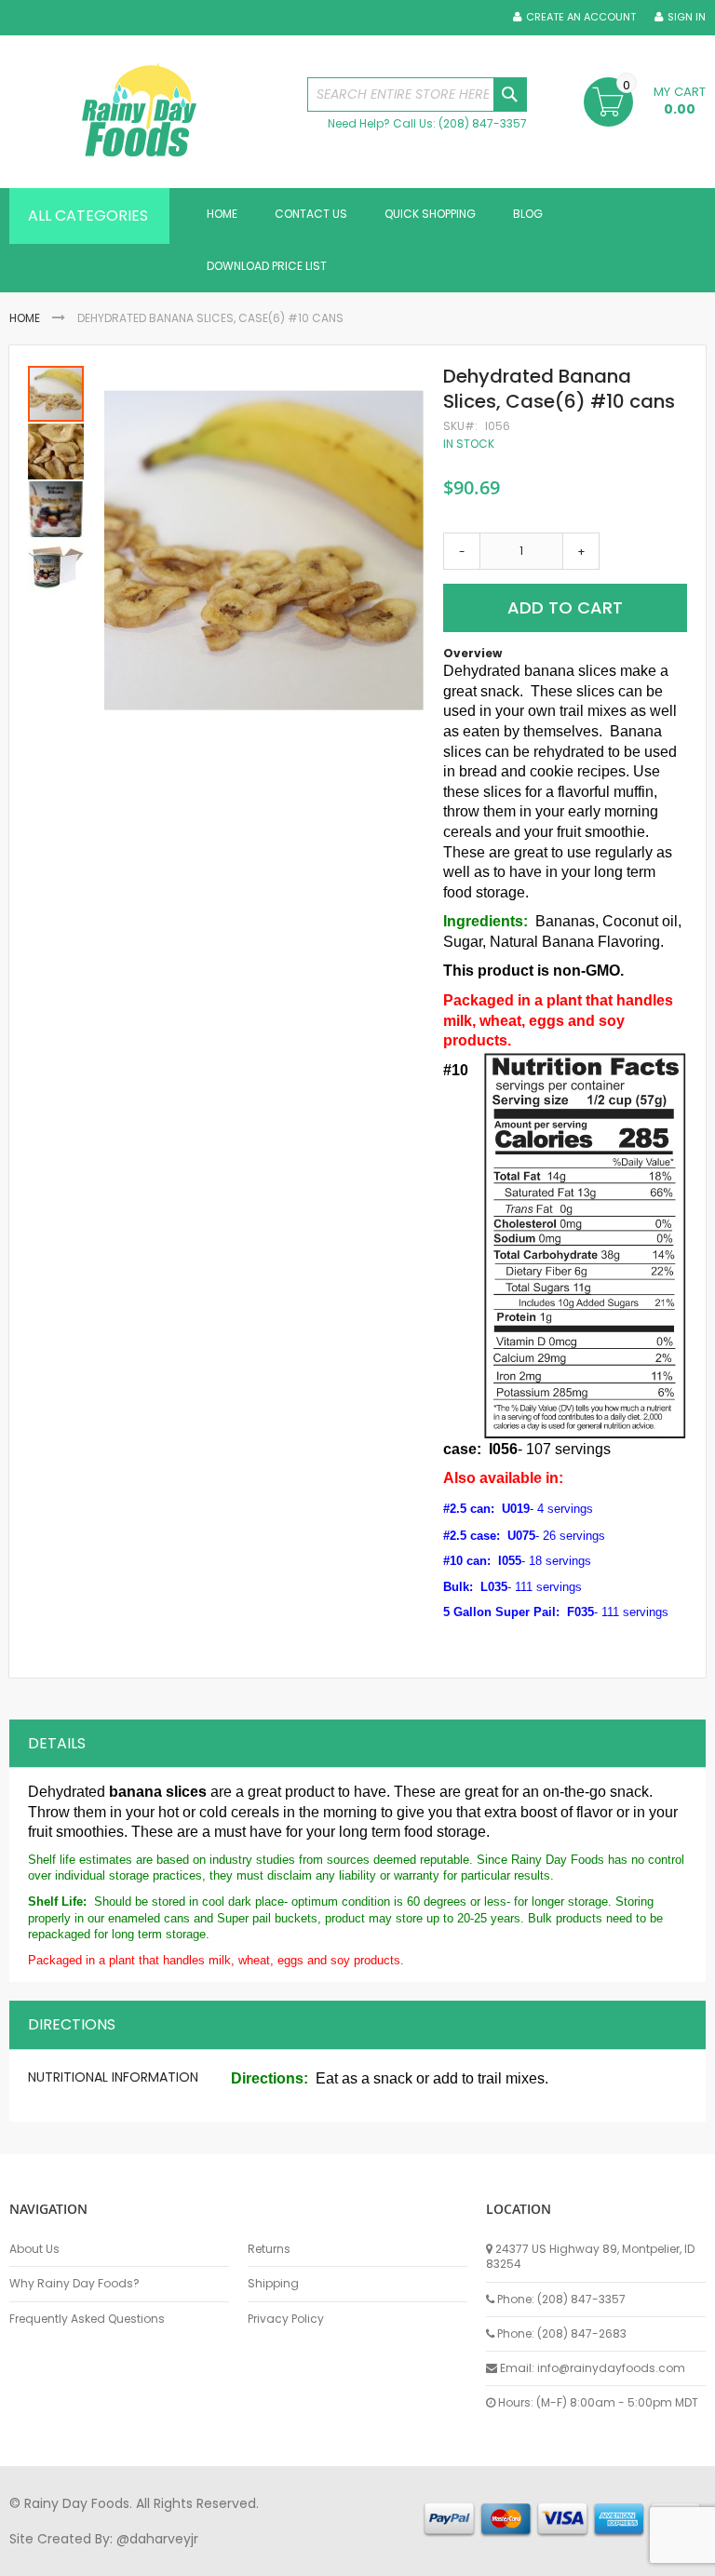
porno (28, 2556)
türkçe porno (238, 2556)
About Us (34, 2249)
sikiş (64, 2556)
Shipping (273, 2284)
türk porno (623, 2556)
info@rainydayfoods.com (611, 2368)
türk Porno (429, 2556)
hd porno (313, 2556)
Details (57, 1743)
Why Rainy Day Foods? (74, 2284)
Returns (269, 2249)
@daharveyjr (157, 2539)
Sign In (687, 17)
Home (25, 318)
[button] (57, 451)
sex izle (369, 2556)
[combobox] (417, 94)
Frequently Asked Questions (87, 2319)
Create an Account (581, 17)
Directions (72, 2024)
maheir (169, 2556)
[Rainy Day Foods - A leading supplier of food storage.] (149, 112)
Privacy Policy (286, 2319)
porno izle (111, 2556)
